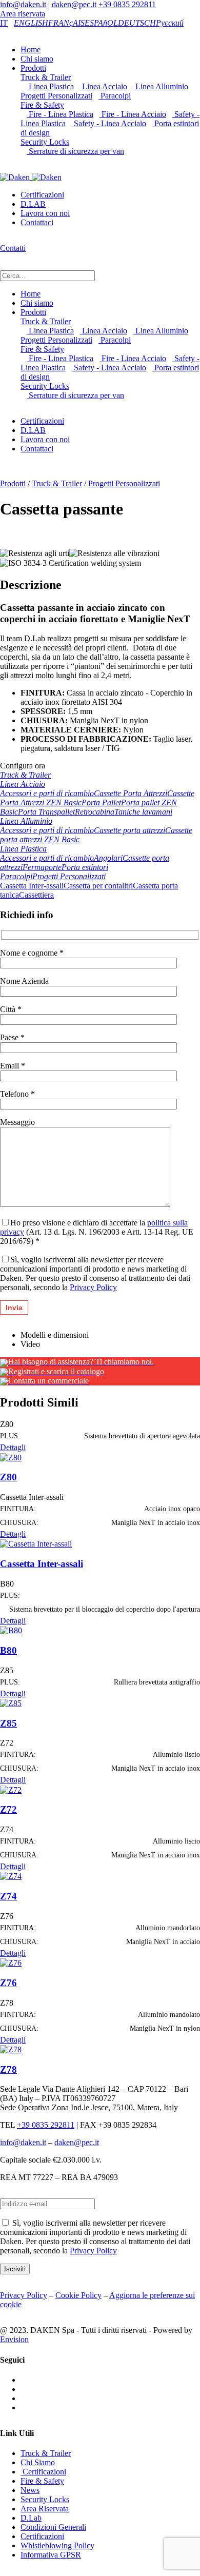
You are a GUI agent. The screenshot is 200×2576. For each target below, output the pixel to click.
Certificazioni (42, 195)
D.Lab (31, 2518)
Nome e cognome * (32, 953)
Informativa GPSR (51, 2555)
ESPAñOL (101, 23)
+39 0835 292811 (127, 4)
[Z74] (11, 1876)
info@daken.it (23, 4)
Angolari (108, 858)
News (30, 2490)
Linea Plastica (50, 86)
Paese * (12, 1037)
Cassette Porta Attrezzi (131, 793)
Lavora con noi (45, 213)
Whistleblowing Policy (57, 2545)
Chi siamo (37, 59)
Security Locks (45, 142)
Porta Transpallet (46, 812)
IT (4, 23)
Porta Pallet (101, 802)
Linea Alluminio (161, 86)
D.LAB (33, 204)
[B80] (11, 1630)
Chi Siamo (38, 2462)
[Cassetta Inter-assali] (36, 1543)
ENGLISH (31, 23)
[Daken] (31, 177)
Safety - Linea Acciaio (109, 123)
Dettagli (13, 1447)
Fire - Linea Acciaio (133, 114)
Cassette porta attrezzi (129, 830)
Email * (13, 1066)
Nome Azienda (24, 981)
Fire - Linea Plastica (60, 114)
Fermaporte (42, 867)
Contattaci (37, 222)
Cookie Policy (78, 2295)
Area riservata (23, 14)
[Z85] (11, 1703)
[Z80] (11, 1457)
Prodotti (33, 68)
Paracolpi (115, 96)
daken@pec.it (74, 4)
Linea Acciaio (104, 86)
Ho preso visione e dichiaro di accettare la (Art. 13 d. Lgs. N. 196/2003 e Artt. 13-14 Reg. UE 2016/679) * (97, 1232)
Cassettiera (36, 895)
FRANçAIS (66, 23)
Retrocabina (95, 812)
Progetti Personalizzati (124, 483)
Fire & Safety (42, 105)
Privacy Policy (93, 1287)
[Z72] (11, 1789)
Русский (170, 23)
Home (31, 49)
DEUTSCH (137, 23)
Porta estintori (85, 867)
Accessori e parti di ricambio (47, 793)
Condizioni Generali (53, 2527)
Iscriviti (15, 2269)
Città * (11, 1009)
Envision (14, 2339)
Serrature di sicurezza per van (75, 151)
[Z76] (11, 1962)
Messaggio (17, 1122)
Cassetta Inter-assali (32, 886)
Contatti (13, 248)
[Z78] (11, 2049)
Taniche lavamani (143, 812)
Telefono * (17, 1094)
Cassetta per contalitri (98, 886)
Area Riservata (45, 2509)
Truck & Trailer (46, 77)
